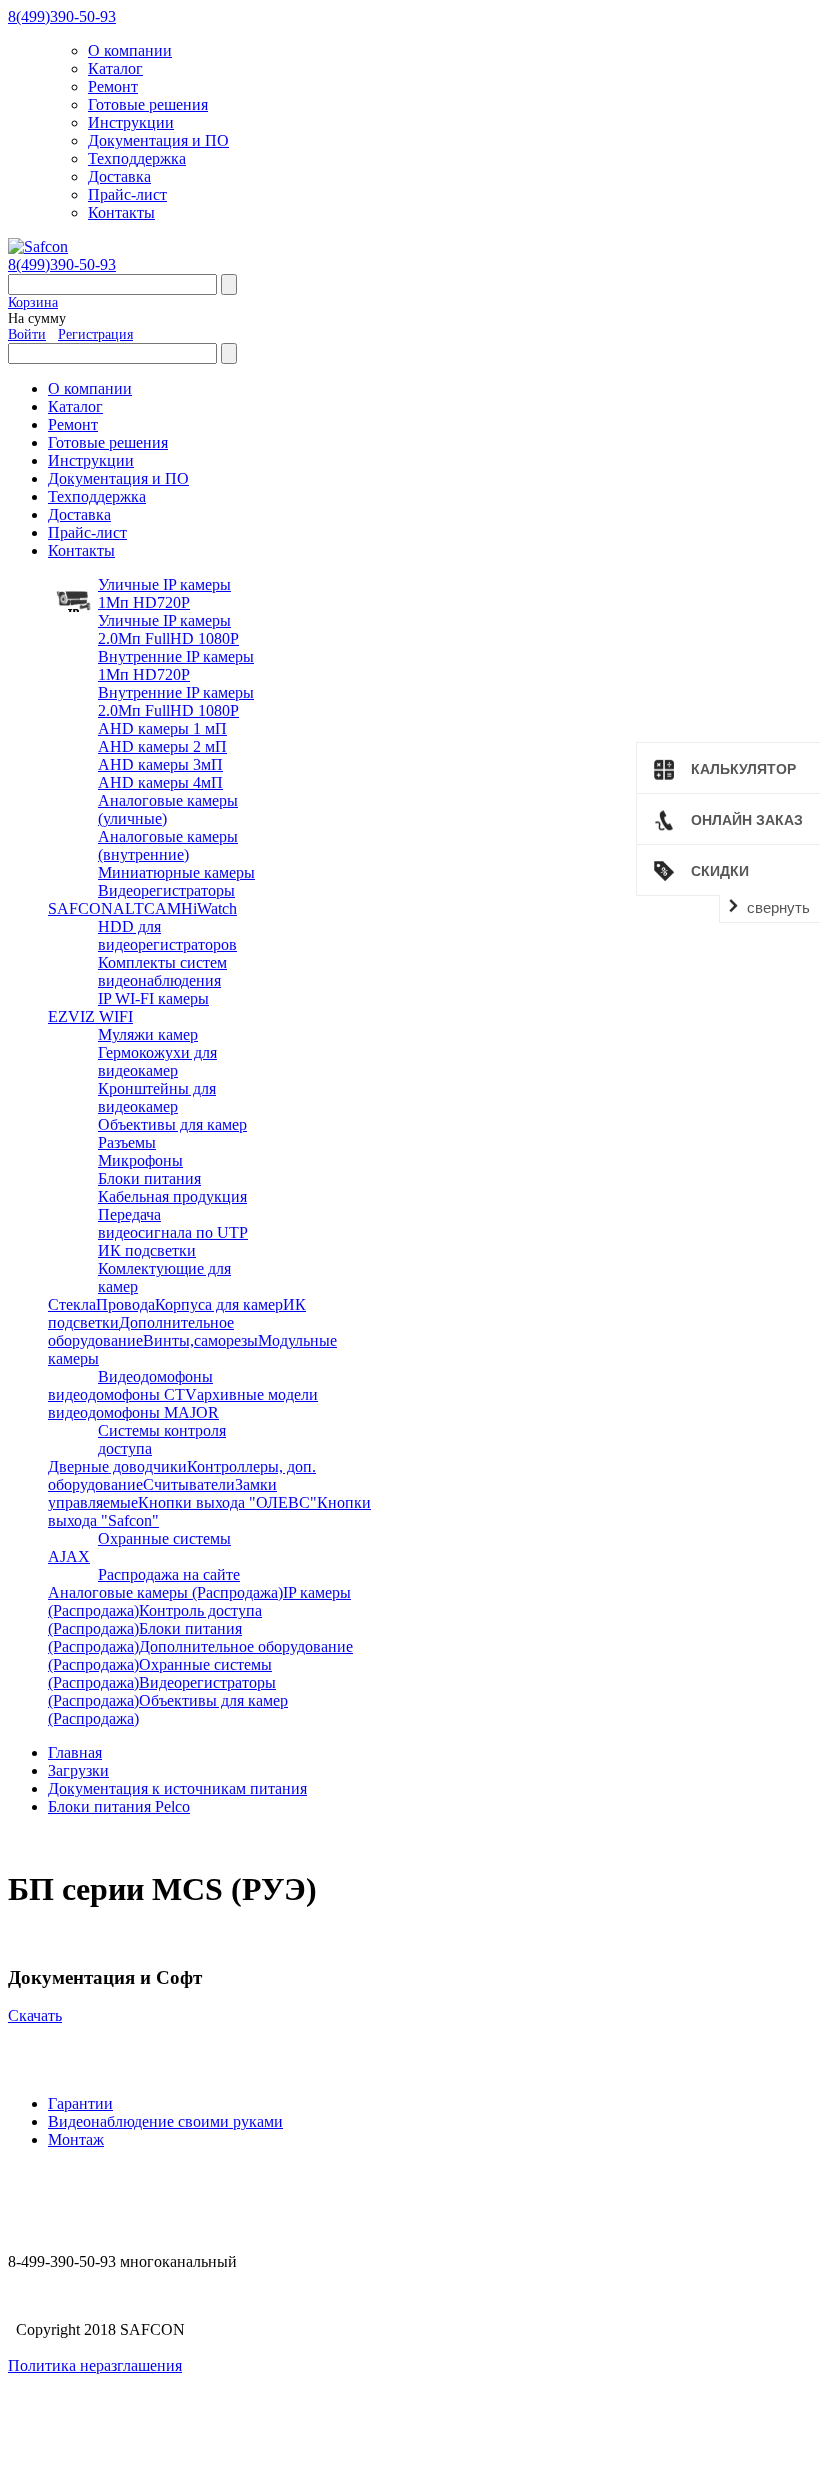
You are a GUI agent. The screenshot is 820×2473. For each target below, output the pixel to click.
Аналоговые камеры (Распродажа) (165, 1592)
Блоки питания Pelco (119, 1806)
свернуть (778, 907)
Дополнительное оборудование (141, 1331)
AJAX (69, 1556)
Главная (75, 1752)
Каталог (115, 68)
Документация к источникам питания (177, 1788)
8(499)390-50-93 (62, 16)
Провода (125, 1304)
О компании (130, 50)
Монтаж (76, 2139)
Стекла (72, 1304)
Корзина (33, 302)
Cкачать (35, 2015)
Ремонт (113, 86)
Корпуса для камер (219, 1304)
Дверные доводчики (117, 1466)
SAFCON (80, 908)
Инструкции (131, 122)
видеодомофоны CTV (122, 1394)
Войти (27, 334)
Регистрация (95, 334)
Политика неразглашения (95, 2365)
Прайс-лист (127, 194)
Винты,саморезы (200, 1340)
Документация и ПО (158, 140)
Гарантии (80, 2103)
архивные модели (257, 1394)
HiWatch (209, 908)
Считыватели (189, 1484)
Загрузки (78, 1770)
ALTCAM (147, 908)
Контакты (121, 212)
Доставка (119, 176)
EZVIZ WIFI (90, 1016)
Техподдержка (137, 158)
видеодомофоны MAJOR (133, 1412)
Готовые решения (148, 104)
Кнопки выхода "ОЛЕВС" (227, 1502)
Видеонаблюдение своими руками (165, 2121)
